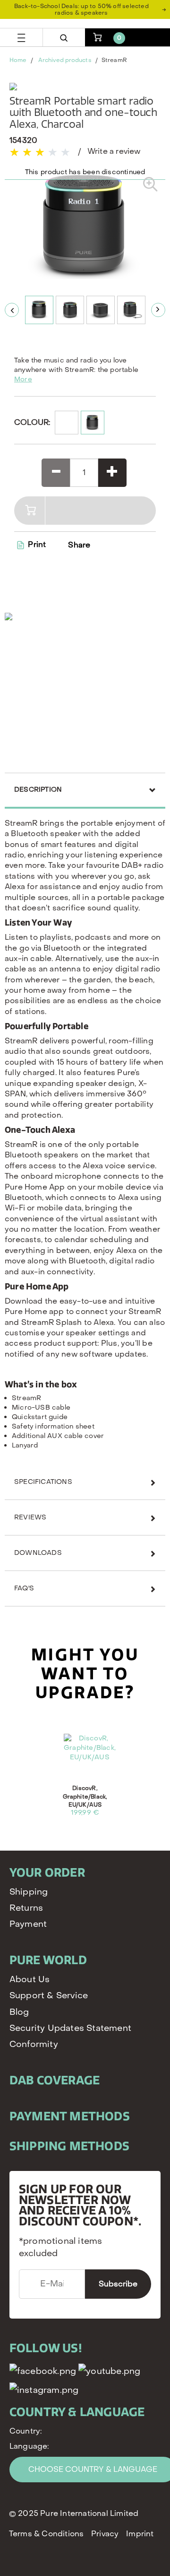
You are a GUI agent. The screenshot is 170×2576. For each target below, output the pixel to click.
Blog (19, 2012)
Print (36, 544)
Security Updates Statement (70, 2028)
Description (38, 790)
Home (18, 60)
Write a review (114, 151)
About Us (30, 1980)
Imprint (140, 2534)
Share (79, 545)
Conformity (34, 2044)
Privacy (105, 2534)
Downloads (38, 1553)
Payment (28, 1924)
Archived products (65, 60)
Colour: (32, 422)
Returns (26, 1908)
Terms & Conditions (47, 2534)
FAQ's (24, 1588)
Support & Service (49, 1996)
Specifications (43, 1482)
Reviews (30, 1517)
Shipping (29, 1892)
